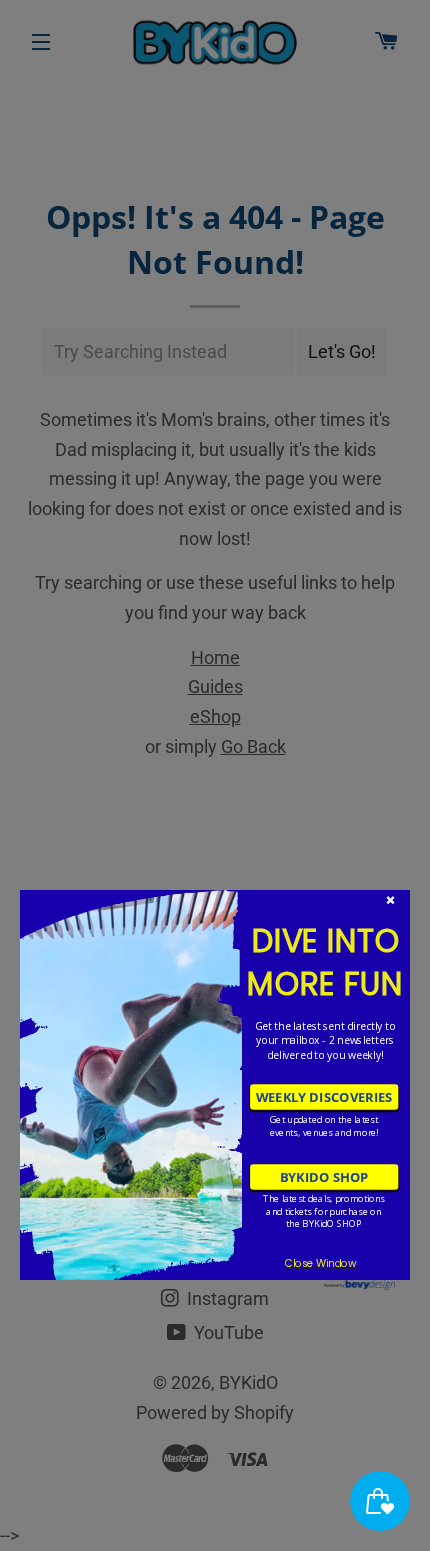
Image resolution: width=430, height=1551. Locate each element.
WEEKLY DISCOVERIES (324, 1097)
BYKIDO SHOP (324, 1177)
